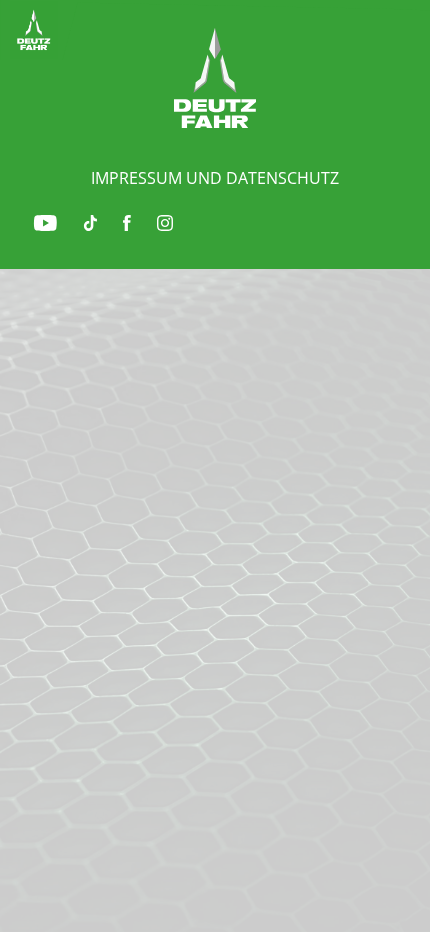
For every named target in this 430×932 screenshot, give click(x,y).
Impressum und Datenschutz (215, 178)
